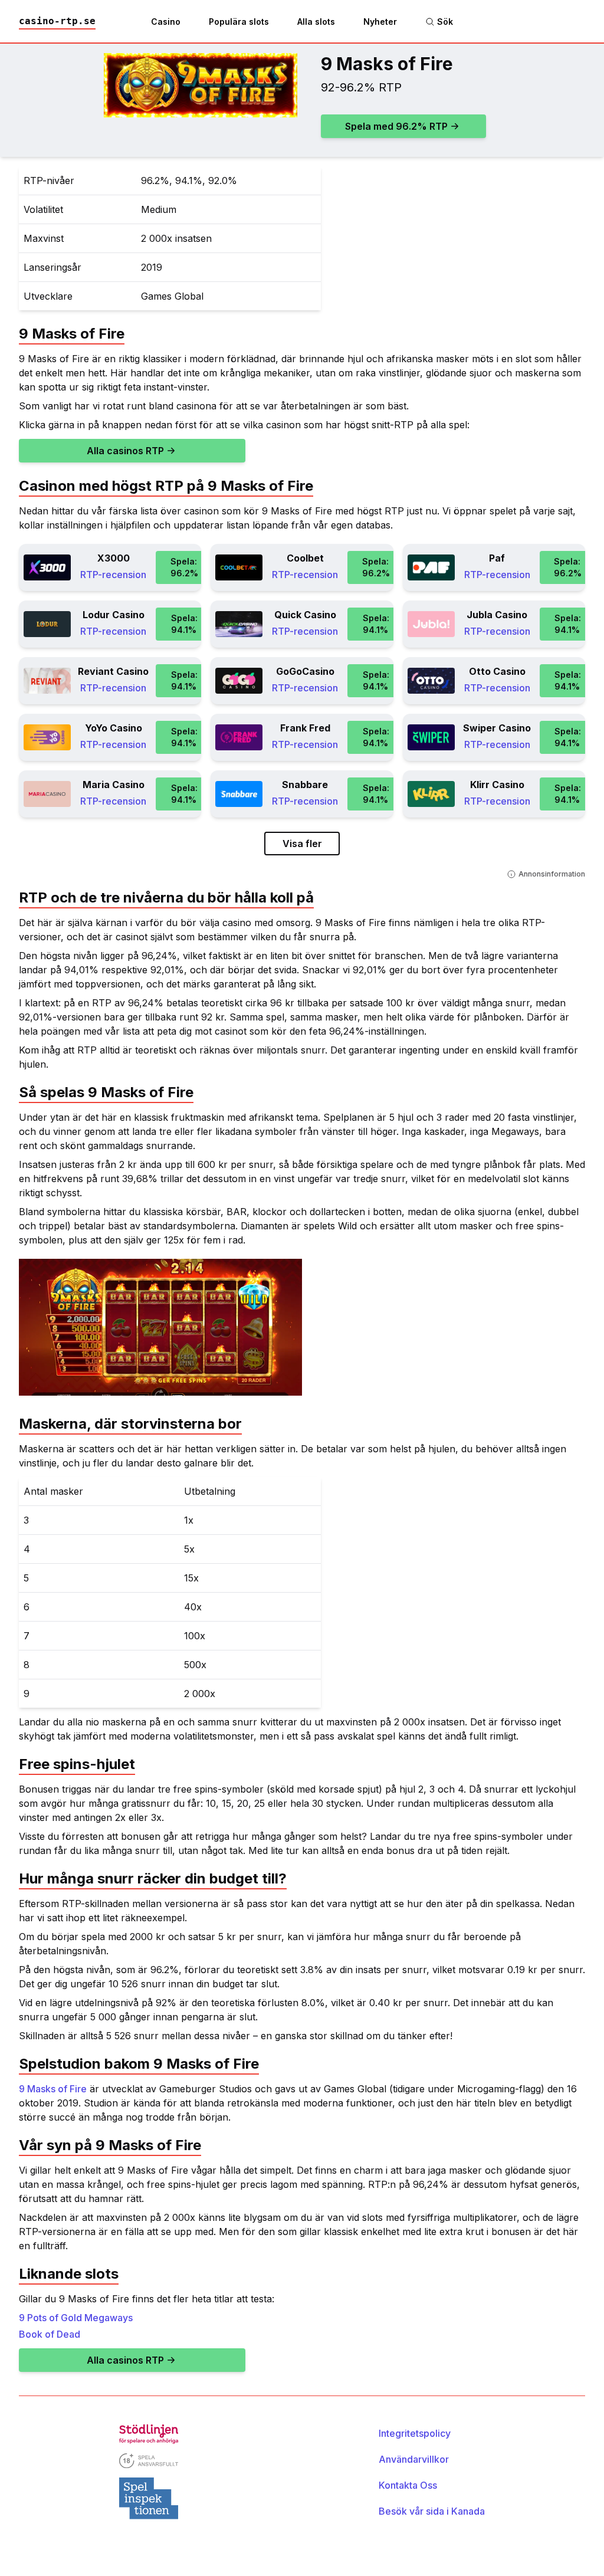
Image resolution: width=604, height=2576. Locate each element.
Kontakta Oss (408, 2485)
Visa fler (302, 844)
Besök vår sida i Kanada (432, 2511)
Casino (166, 22)
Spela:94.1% (184, 624)
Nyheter (380, 22)
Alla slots (316, 22)
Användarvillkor (414, 2459)
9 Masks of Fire (53, 2089)
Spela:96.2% (184, 567)
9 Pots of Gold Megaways (76, 2318)
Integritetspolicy (415, 2433)
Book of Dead (50, 2334)
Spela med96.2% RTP (396, 126)
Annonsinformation (552, 874)
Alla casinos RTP (125, 451)
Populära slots (239, 22)
